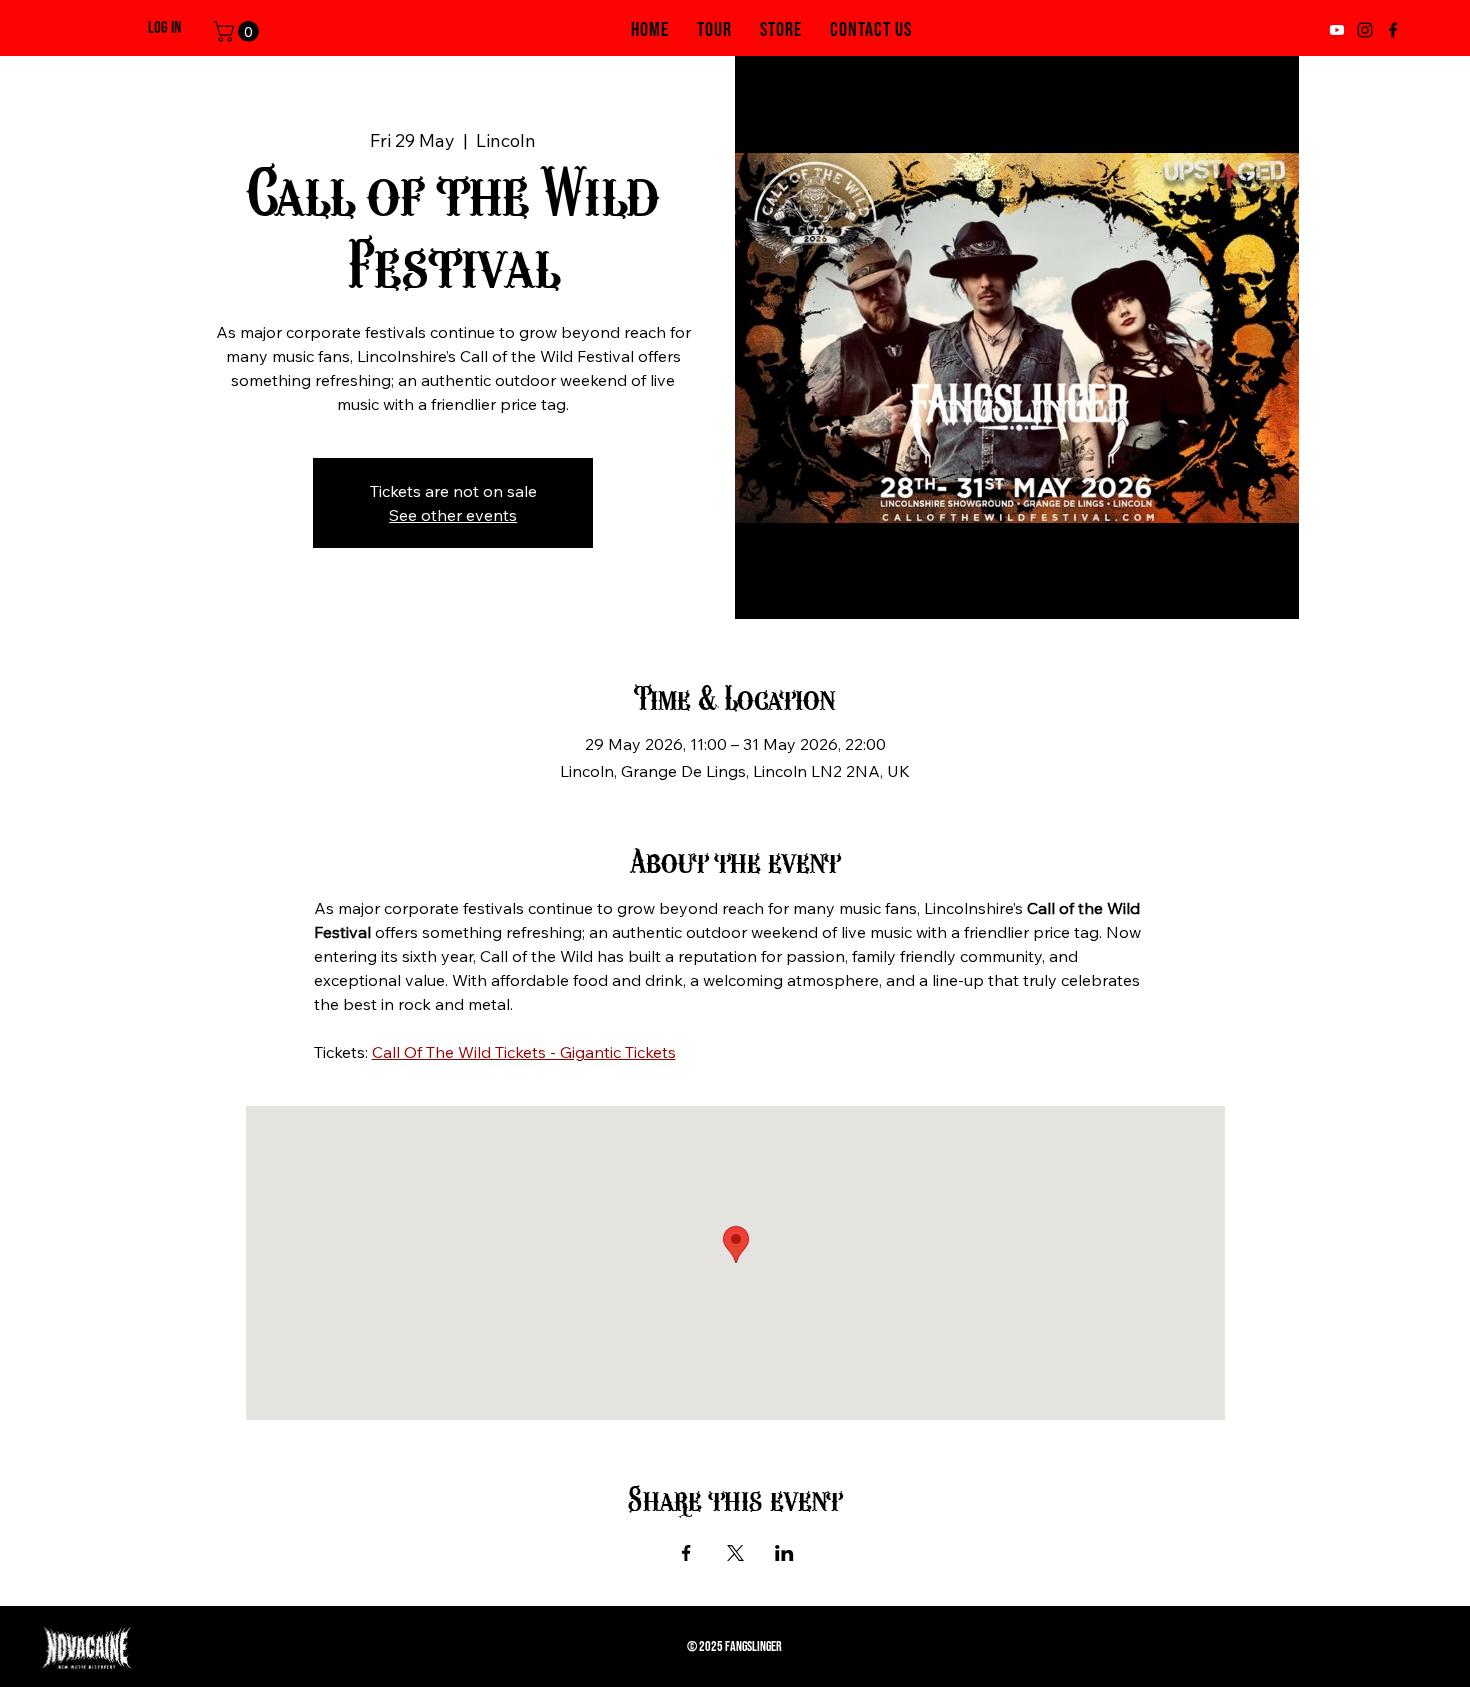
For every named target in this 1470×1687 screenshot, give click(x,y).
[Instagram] (1365, 30)
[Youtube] (1337, 30)
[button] (238, 31)
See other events (453, 515)
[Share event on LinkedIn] (784, 1553)
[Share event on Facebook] (686, 1553)
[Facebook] (1393, 30)
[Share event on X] (735, 1553)
